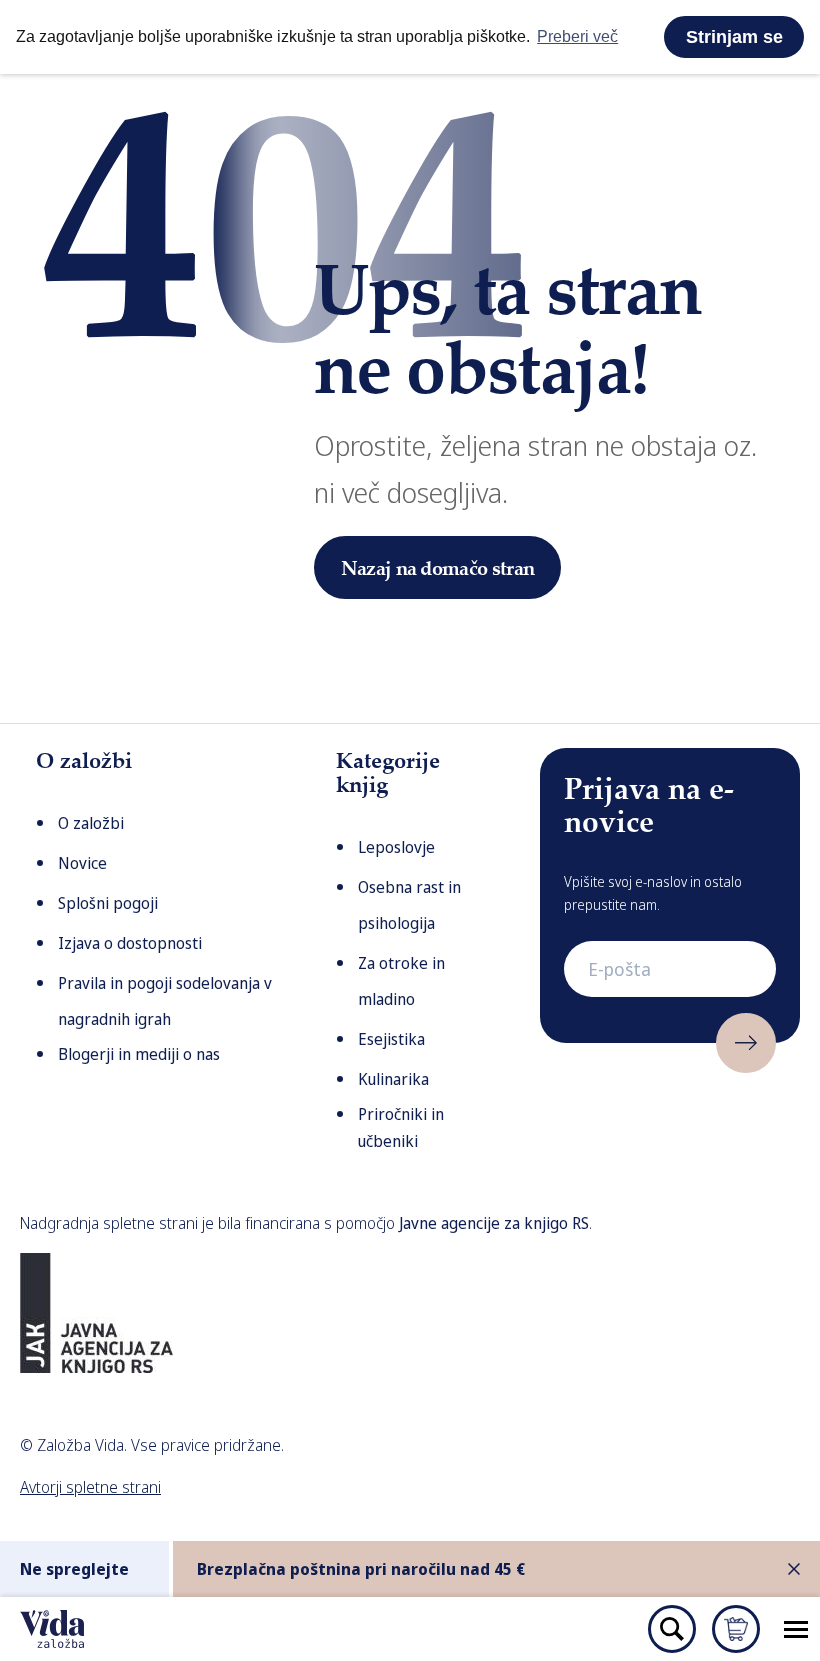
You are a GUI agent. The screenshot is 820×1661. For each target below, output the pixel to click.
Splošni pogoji (108, 903)
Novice (82, 863)
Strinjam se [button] (734, 37)
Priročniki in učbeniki (401, 1127)
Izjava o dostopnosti (130, 943)
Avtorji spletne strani (90, 1487)
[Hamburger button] (796, 1629)
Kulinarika (393, 1079)
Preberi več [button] (577, 36)
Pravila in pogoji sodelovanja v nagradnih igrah (165, 1001)
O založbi (91, 823)
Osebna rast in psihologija (409, 905)
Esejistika (391, 1039)
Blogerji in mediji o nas (139, 1054)
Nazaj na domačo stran (438, 567)
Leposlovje (396, 847)
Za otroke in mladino (401, 981)
